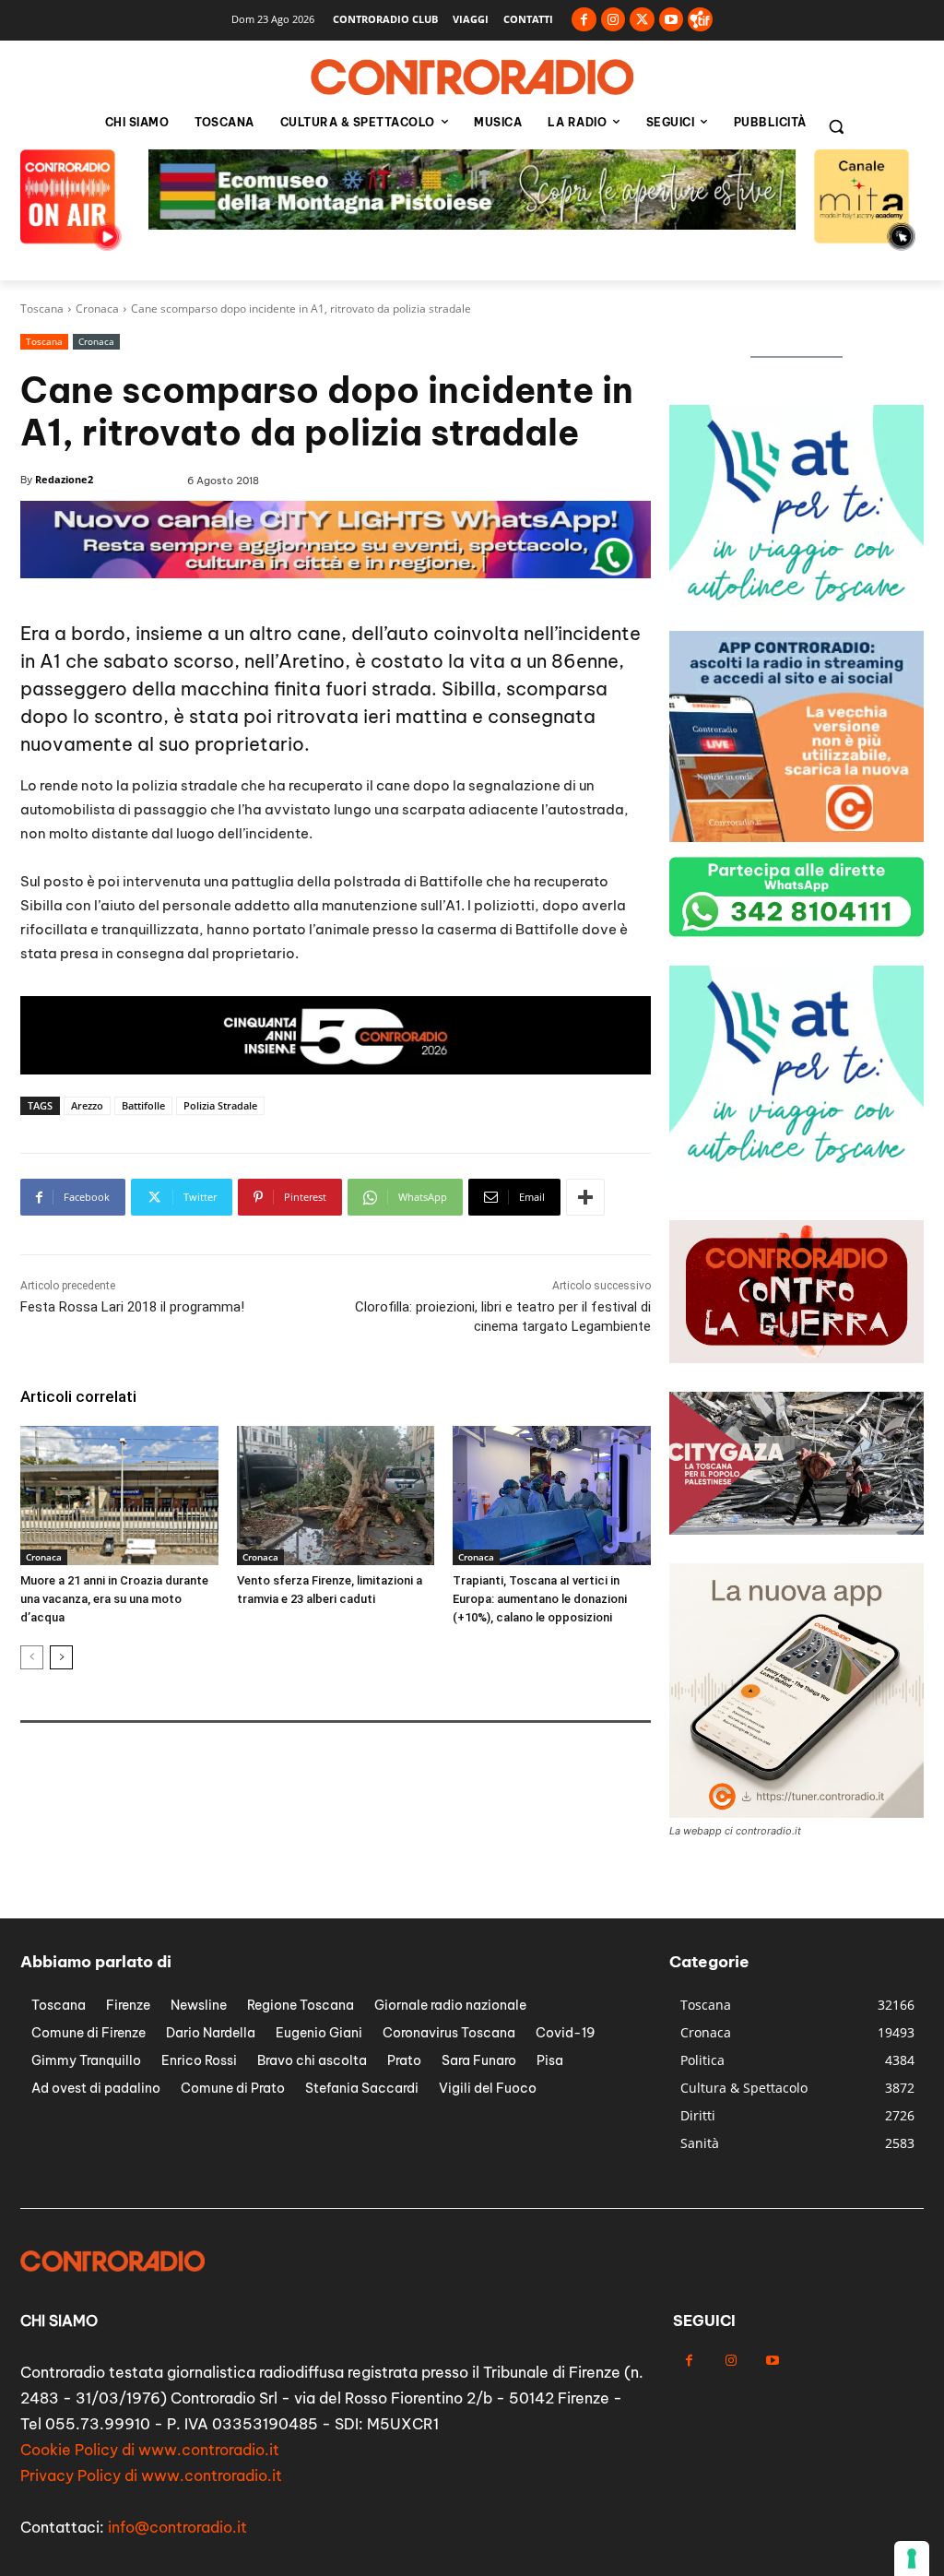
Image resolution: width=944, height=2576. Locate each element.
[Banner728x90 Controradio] (472, 225)
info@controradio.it (177, 2527)
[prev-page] (32, 1657)
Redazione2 (64, 479)
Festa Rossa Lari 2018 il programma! (132, 1307)
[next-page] (61, 1657)
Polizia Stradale (220, 1105)
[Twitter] (642, 20)
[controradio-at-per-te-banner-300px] (796, 611)
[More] (585, 1197)
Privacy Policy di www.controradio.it (151, 2475)
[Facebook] (584, 20)
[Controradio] (472, 77)
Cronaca (97, 309)
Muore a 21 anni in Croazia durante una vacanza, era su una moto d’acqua (114, 1599)
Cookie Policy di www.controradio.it (150, 2450)
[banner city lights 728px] (336, 573)
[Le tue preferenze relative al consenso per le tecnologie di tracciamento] (912, 2558)
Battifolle (143, 1105)
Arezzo (87, 1105)
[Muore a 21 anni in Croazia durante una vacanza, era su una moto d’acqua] (119, 1495)
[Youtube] (672, 20)
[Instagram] (614, 20)
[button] (836, 126)
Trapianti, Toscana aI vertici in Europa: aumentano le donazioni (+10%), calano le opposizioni (540, 1599)
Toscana (42, 309)
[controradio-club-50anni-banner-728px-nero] (336, 1069)
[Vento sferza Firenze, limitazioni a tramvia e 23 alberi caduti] (336, 1495)
